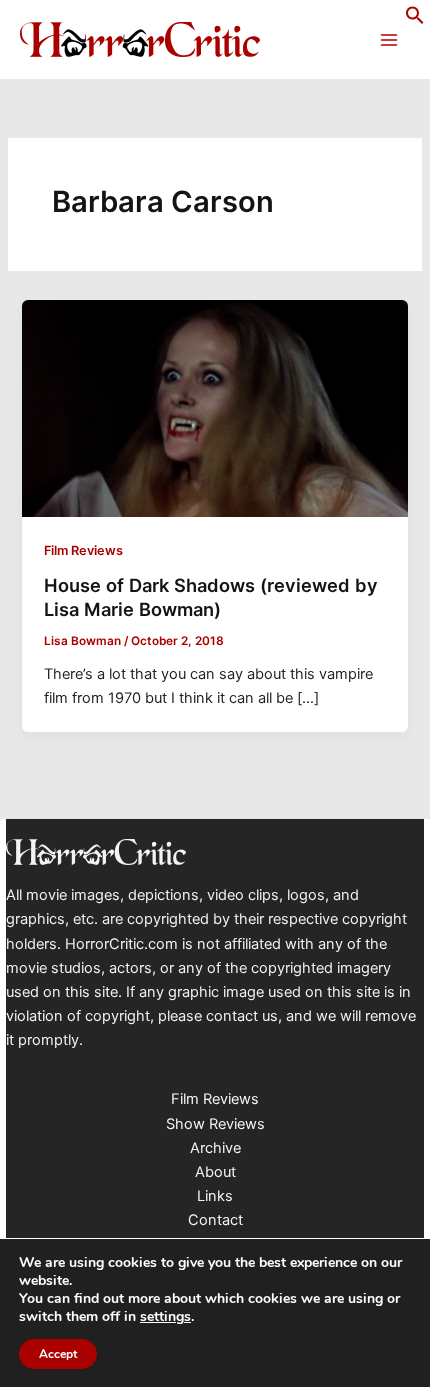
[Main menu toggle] (389, 40)
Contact (215, 1220)
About (215, 1172)
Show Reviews (215, 1124)
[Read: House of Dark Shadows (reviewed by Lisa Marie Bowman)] (214, 407)
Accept (58, 1354)
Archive (215, 1148)
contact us (242, 1016)
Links (215, 1196)
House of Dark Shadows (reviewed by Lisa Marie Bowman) (211, 597)
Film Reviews (83, 550)
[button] (415, 20)
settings (165, 1317)
